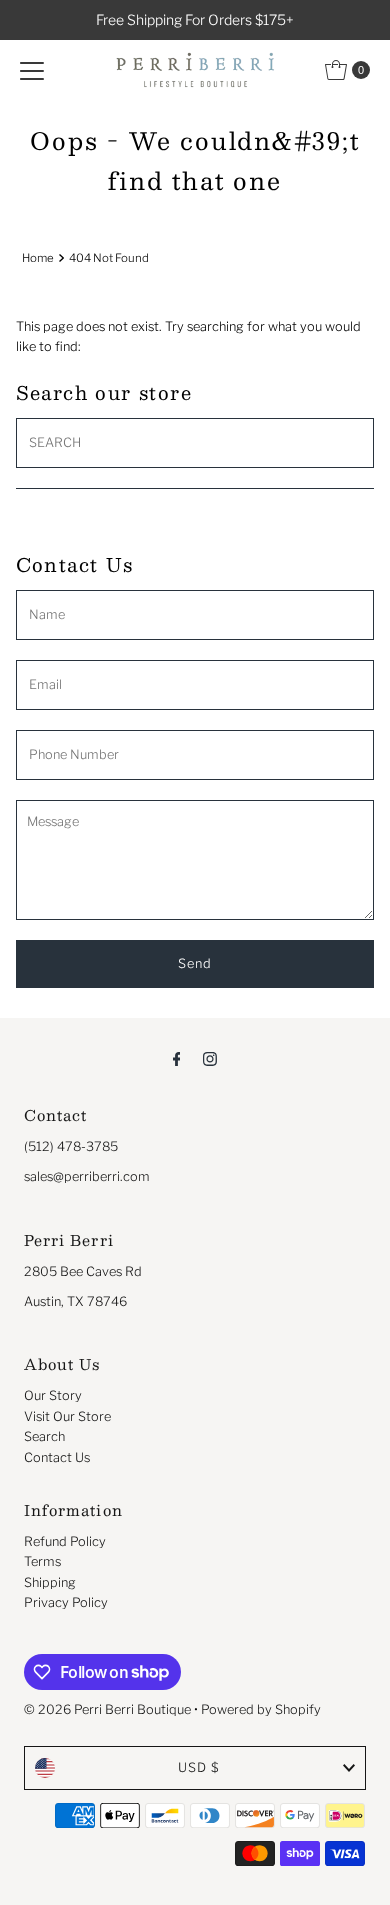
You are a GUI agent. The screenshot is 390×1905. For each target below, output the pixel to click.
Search (44, 1436)
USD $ (199, 1767)
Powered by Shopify (261, 1709)
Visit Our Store (67, 1416)
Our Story (53, 1395)
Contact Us (57, 1457)
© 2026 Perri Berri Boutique (107, 1709)
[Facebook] (177, 1058)
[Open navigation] (32, 70)
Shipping (50, 1582)
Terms (42, 1561)
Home (38, 258)
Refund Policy (65, 1541)
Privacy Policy (66, 1602)
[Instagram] (210, 1058)
